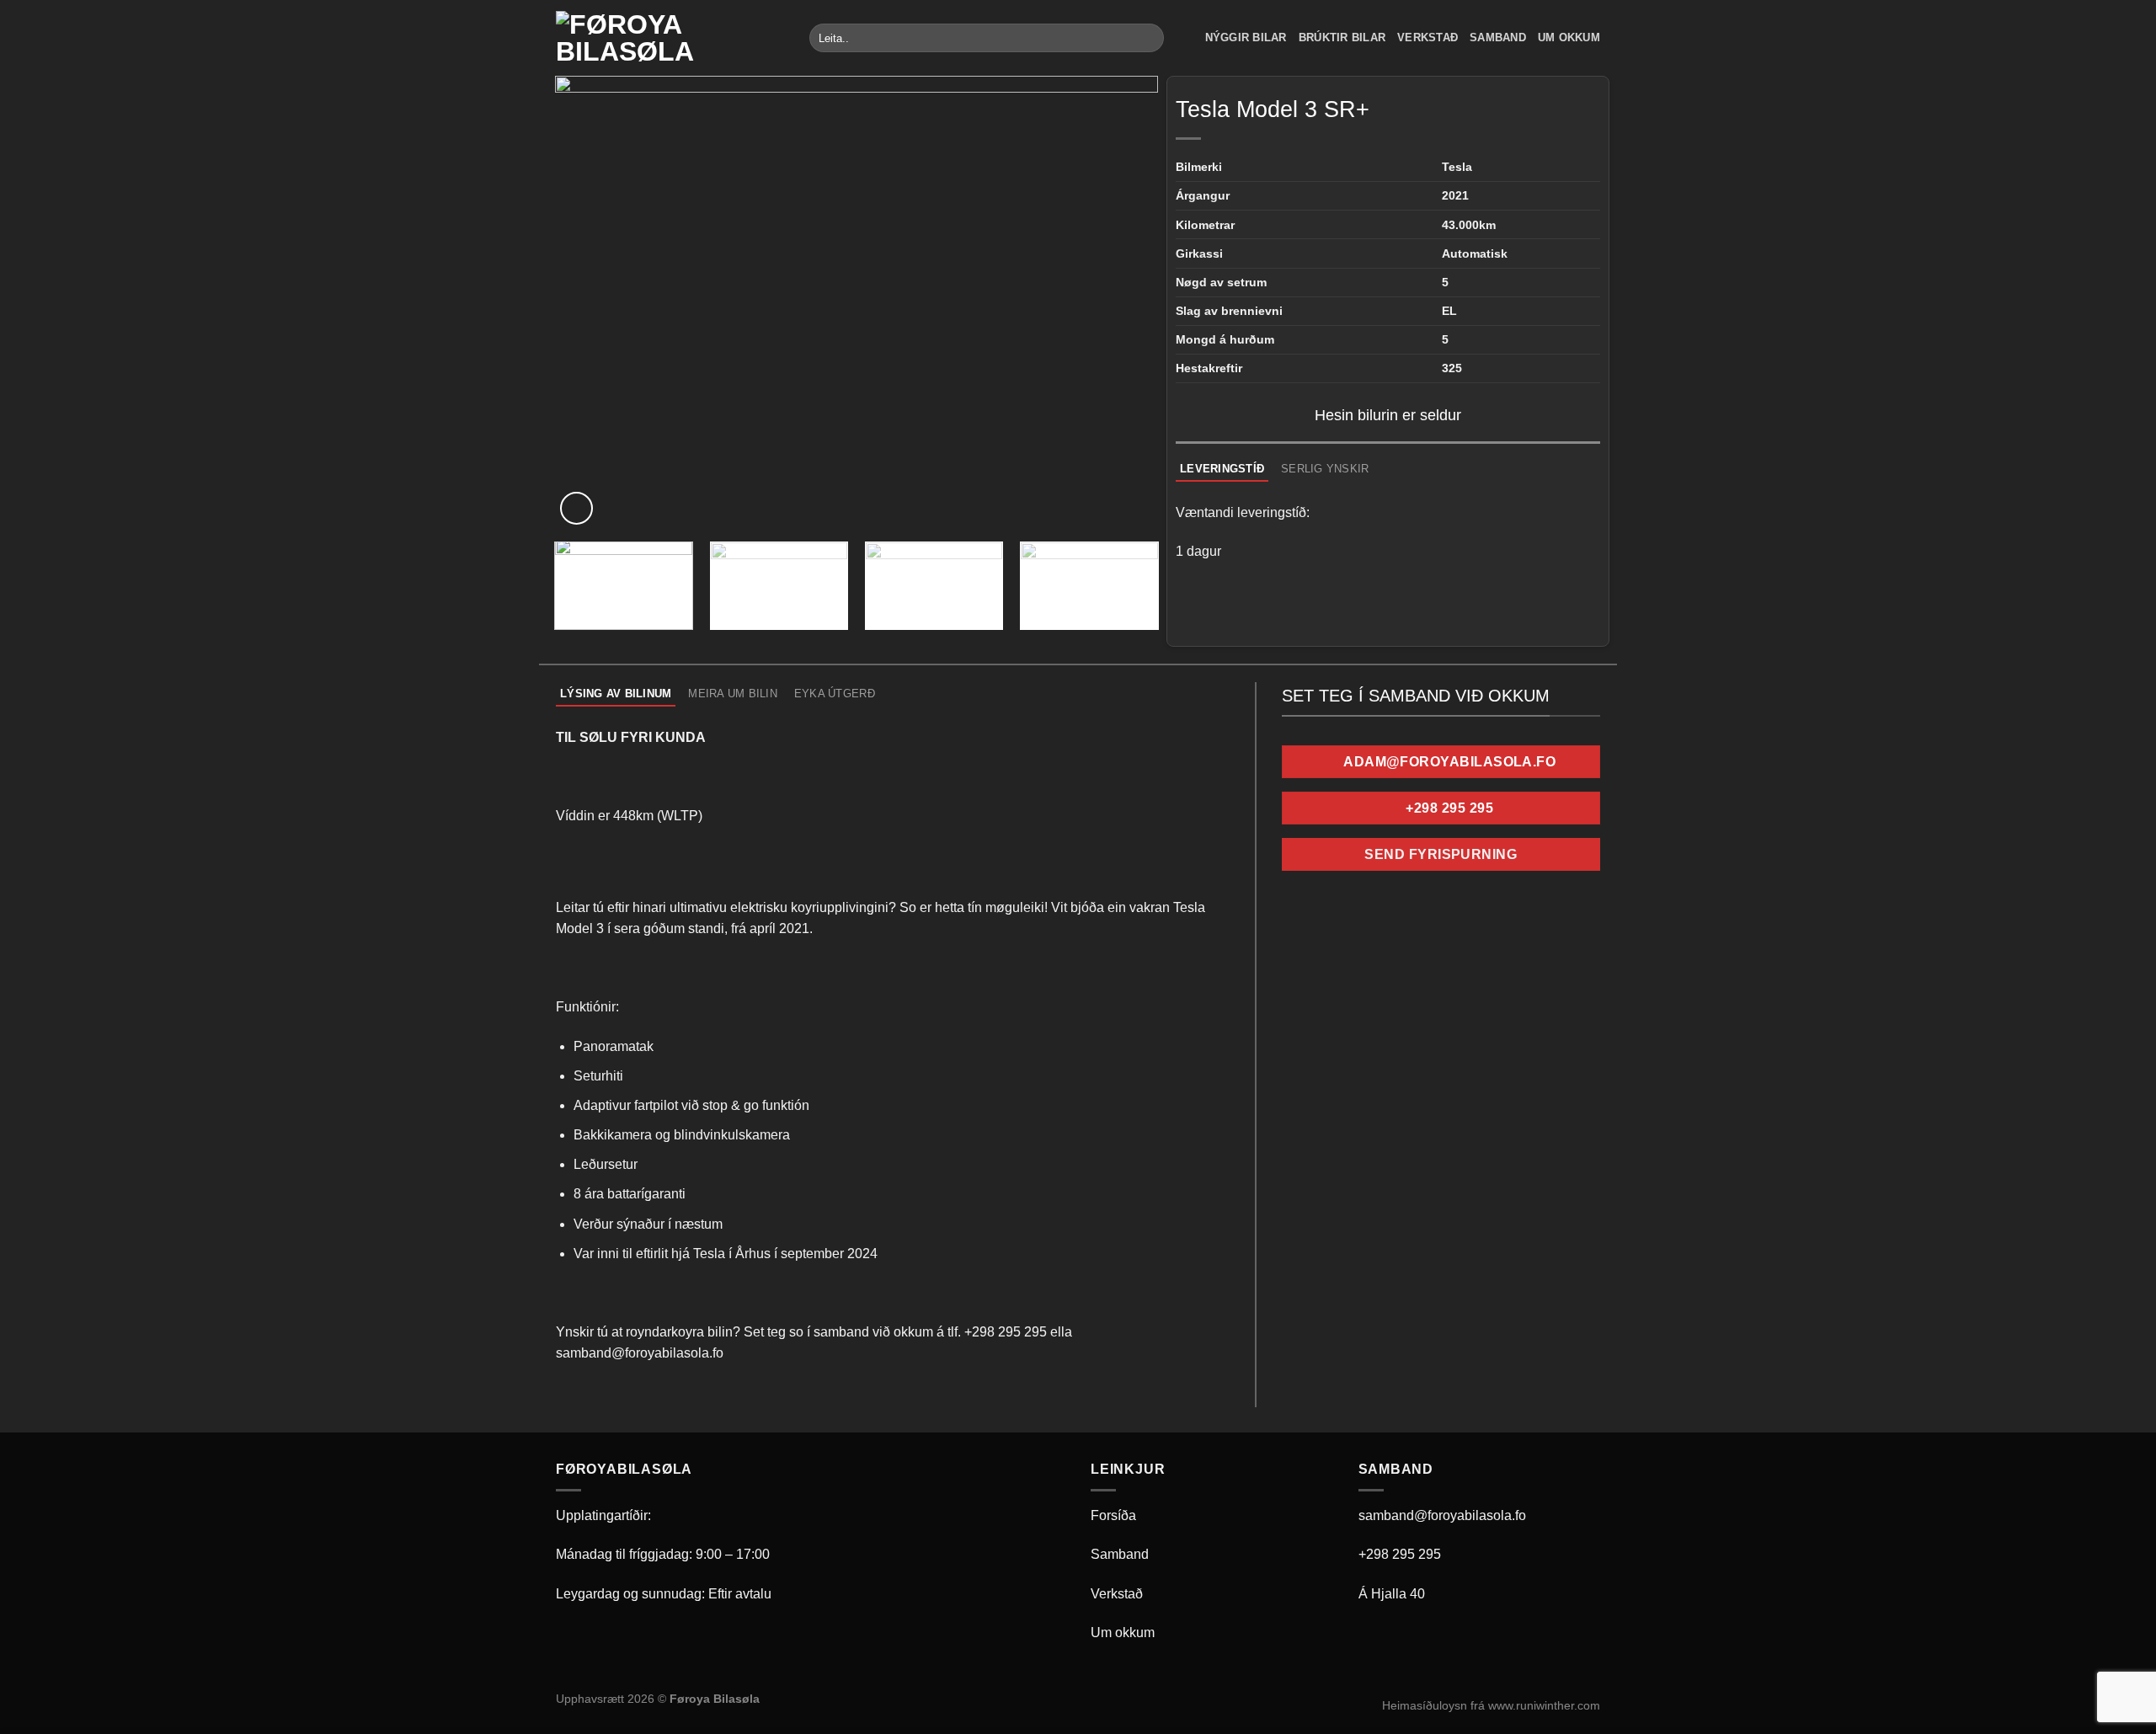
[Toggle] (1297, 858)
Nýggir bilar (1246, 37)
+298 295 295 (1400, 1554)
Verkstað (1428, 37)
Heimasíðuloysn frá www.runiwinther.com (1491, 1705)
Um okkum (1569, 37)
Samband (1498, 37)
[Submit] (1148, 38)
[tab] (1222, 469)
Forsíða (1113, 1515)
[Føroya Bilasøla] (670, 38)
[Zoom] (576, 508)
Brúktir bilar (1342, 37)
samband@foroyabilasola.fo (1442, 1515)
